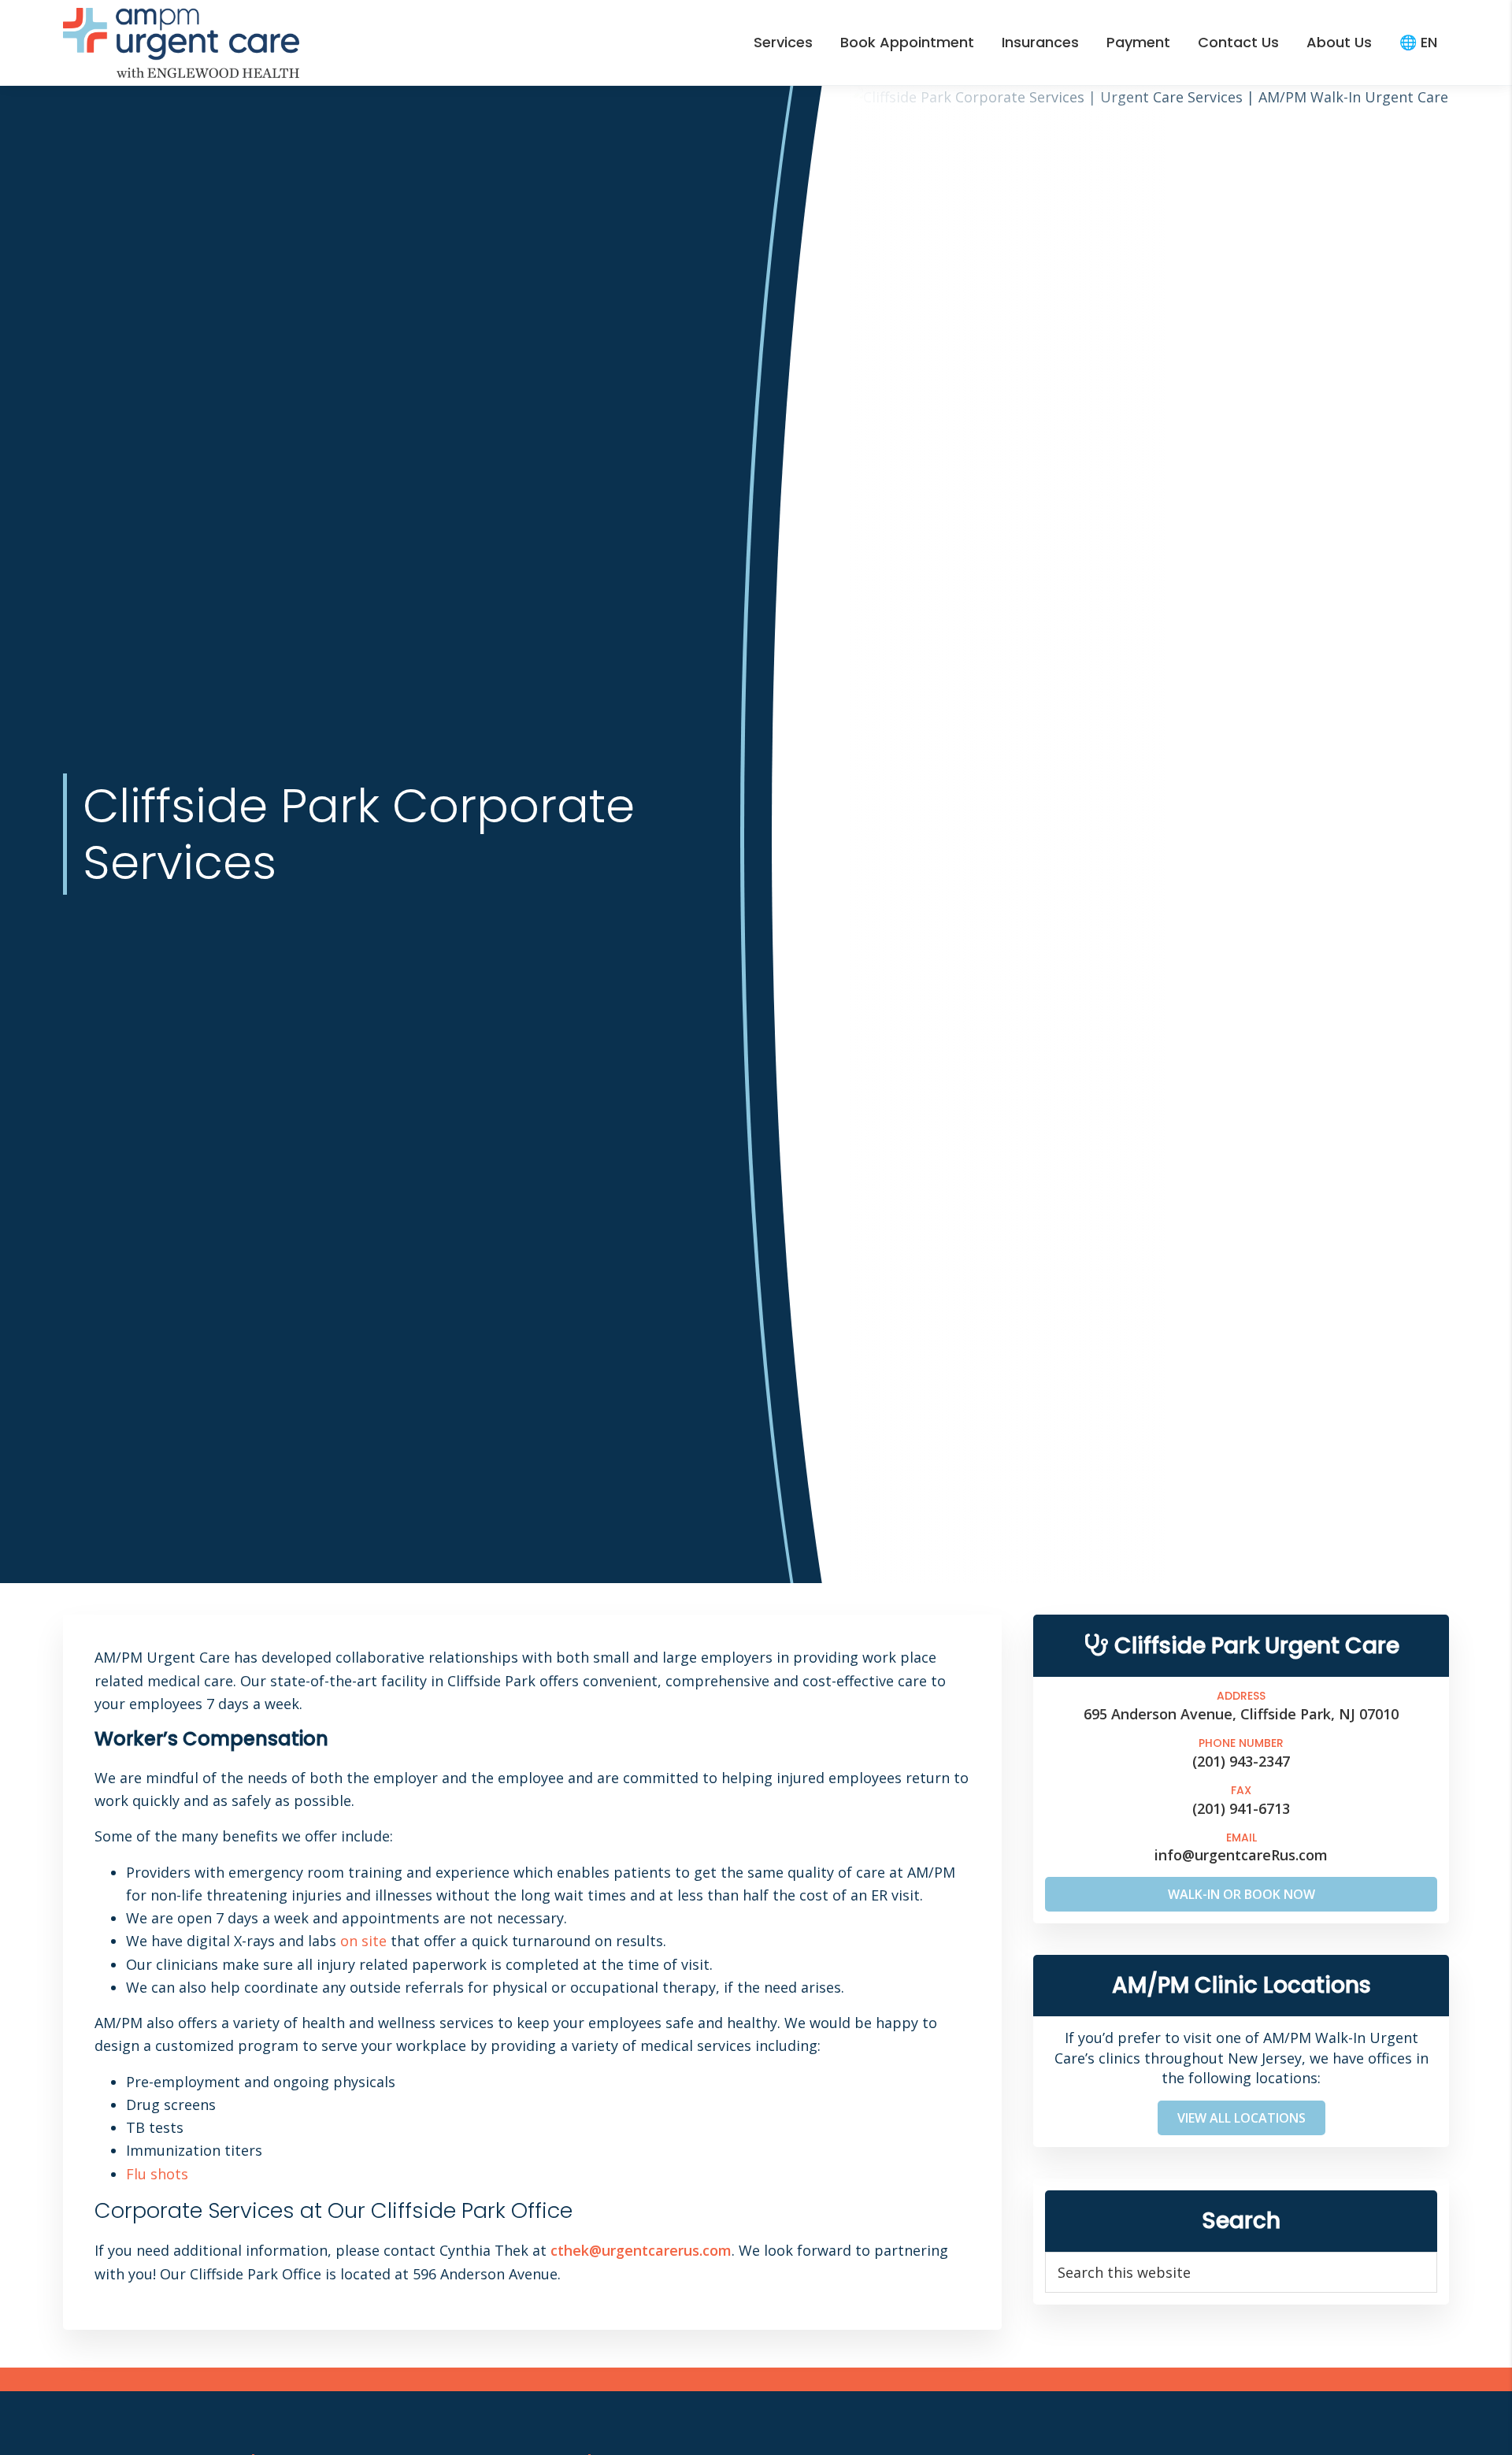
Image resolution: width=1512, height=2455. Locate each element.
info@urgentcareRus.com (1241, 1855)
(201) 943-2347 (1241, 1760)
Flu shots (157, 2173)
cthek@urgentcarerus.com (641, 2250)
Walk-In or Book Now (1241, 1894)
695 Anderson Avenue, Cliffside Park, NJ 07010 (1241, 1714)
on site (363, 1941)
